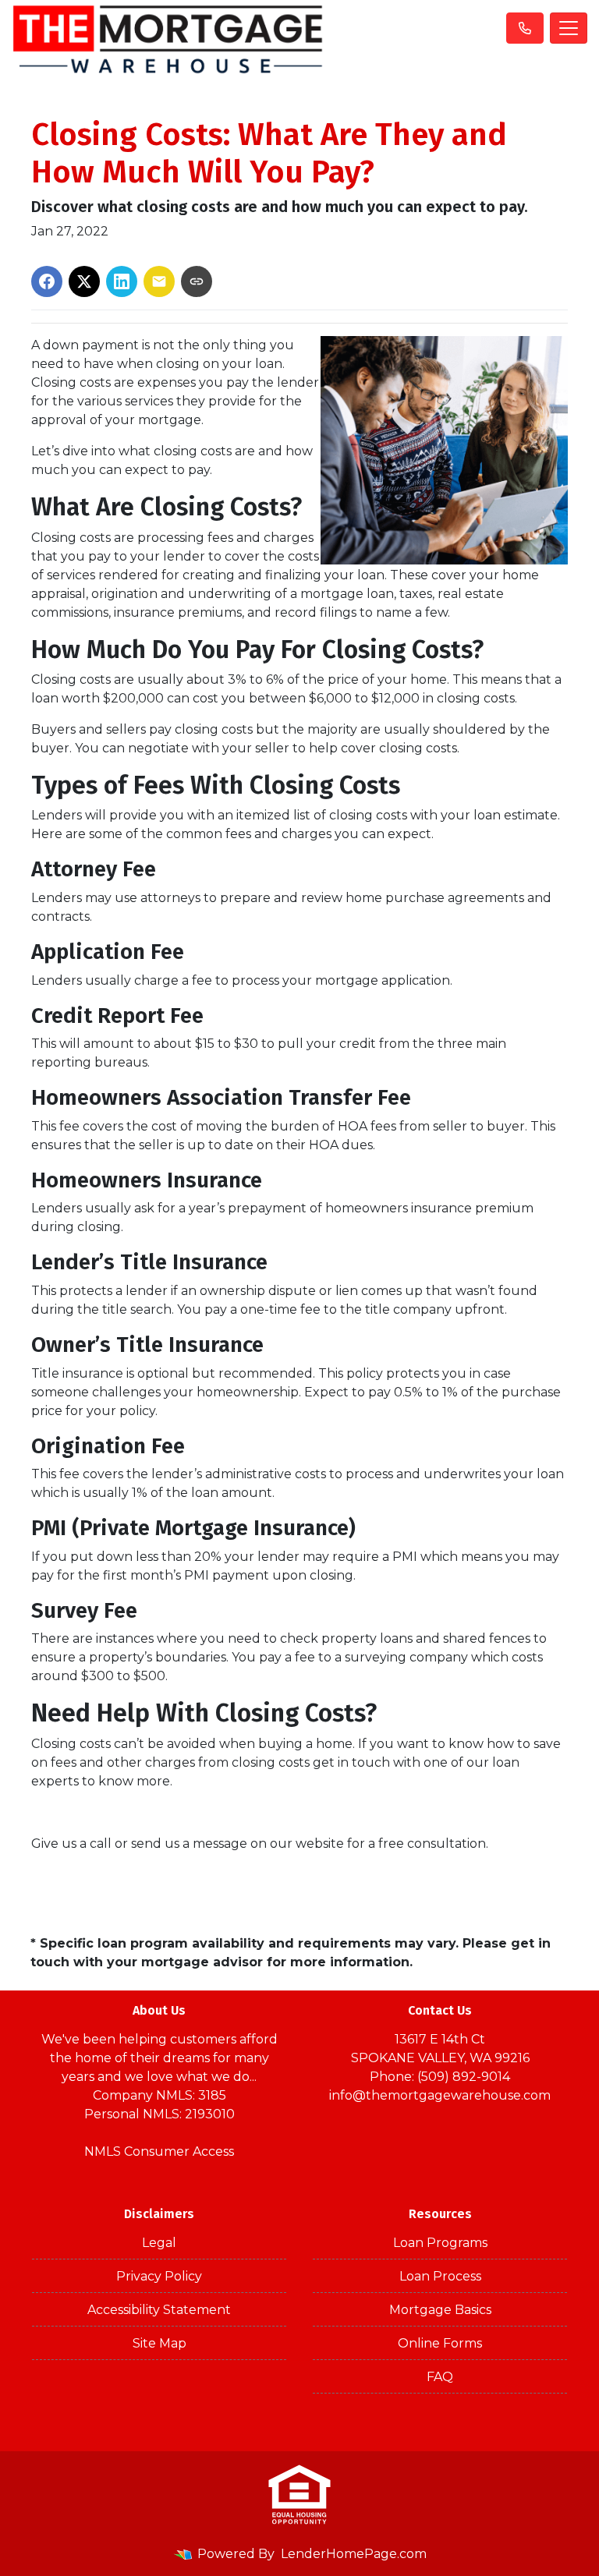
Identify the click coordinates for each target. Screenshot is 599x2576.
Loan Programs (440, 2243)
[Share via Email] (159, 281)
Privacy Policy (159, 2276)
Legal (159, 2243)
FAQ (440, 2377)
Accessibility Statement (159, 2310)
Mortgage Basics (440, 2310)
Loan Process (440, 2276)
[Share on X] (84, 281)
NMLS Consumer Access (159, 2151)
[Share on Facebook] (47, 281)
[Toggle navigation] (569, 28)
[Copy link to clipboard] (197, 281)
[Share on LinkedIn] (122, 281)
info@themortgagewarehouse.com (440, 2095)
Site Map (159, 2343)
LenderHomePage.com (354, 2554)
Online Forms (440, 2343)
